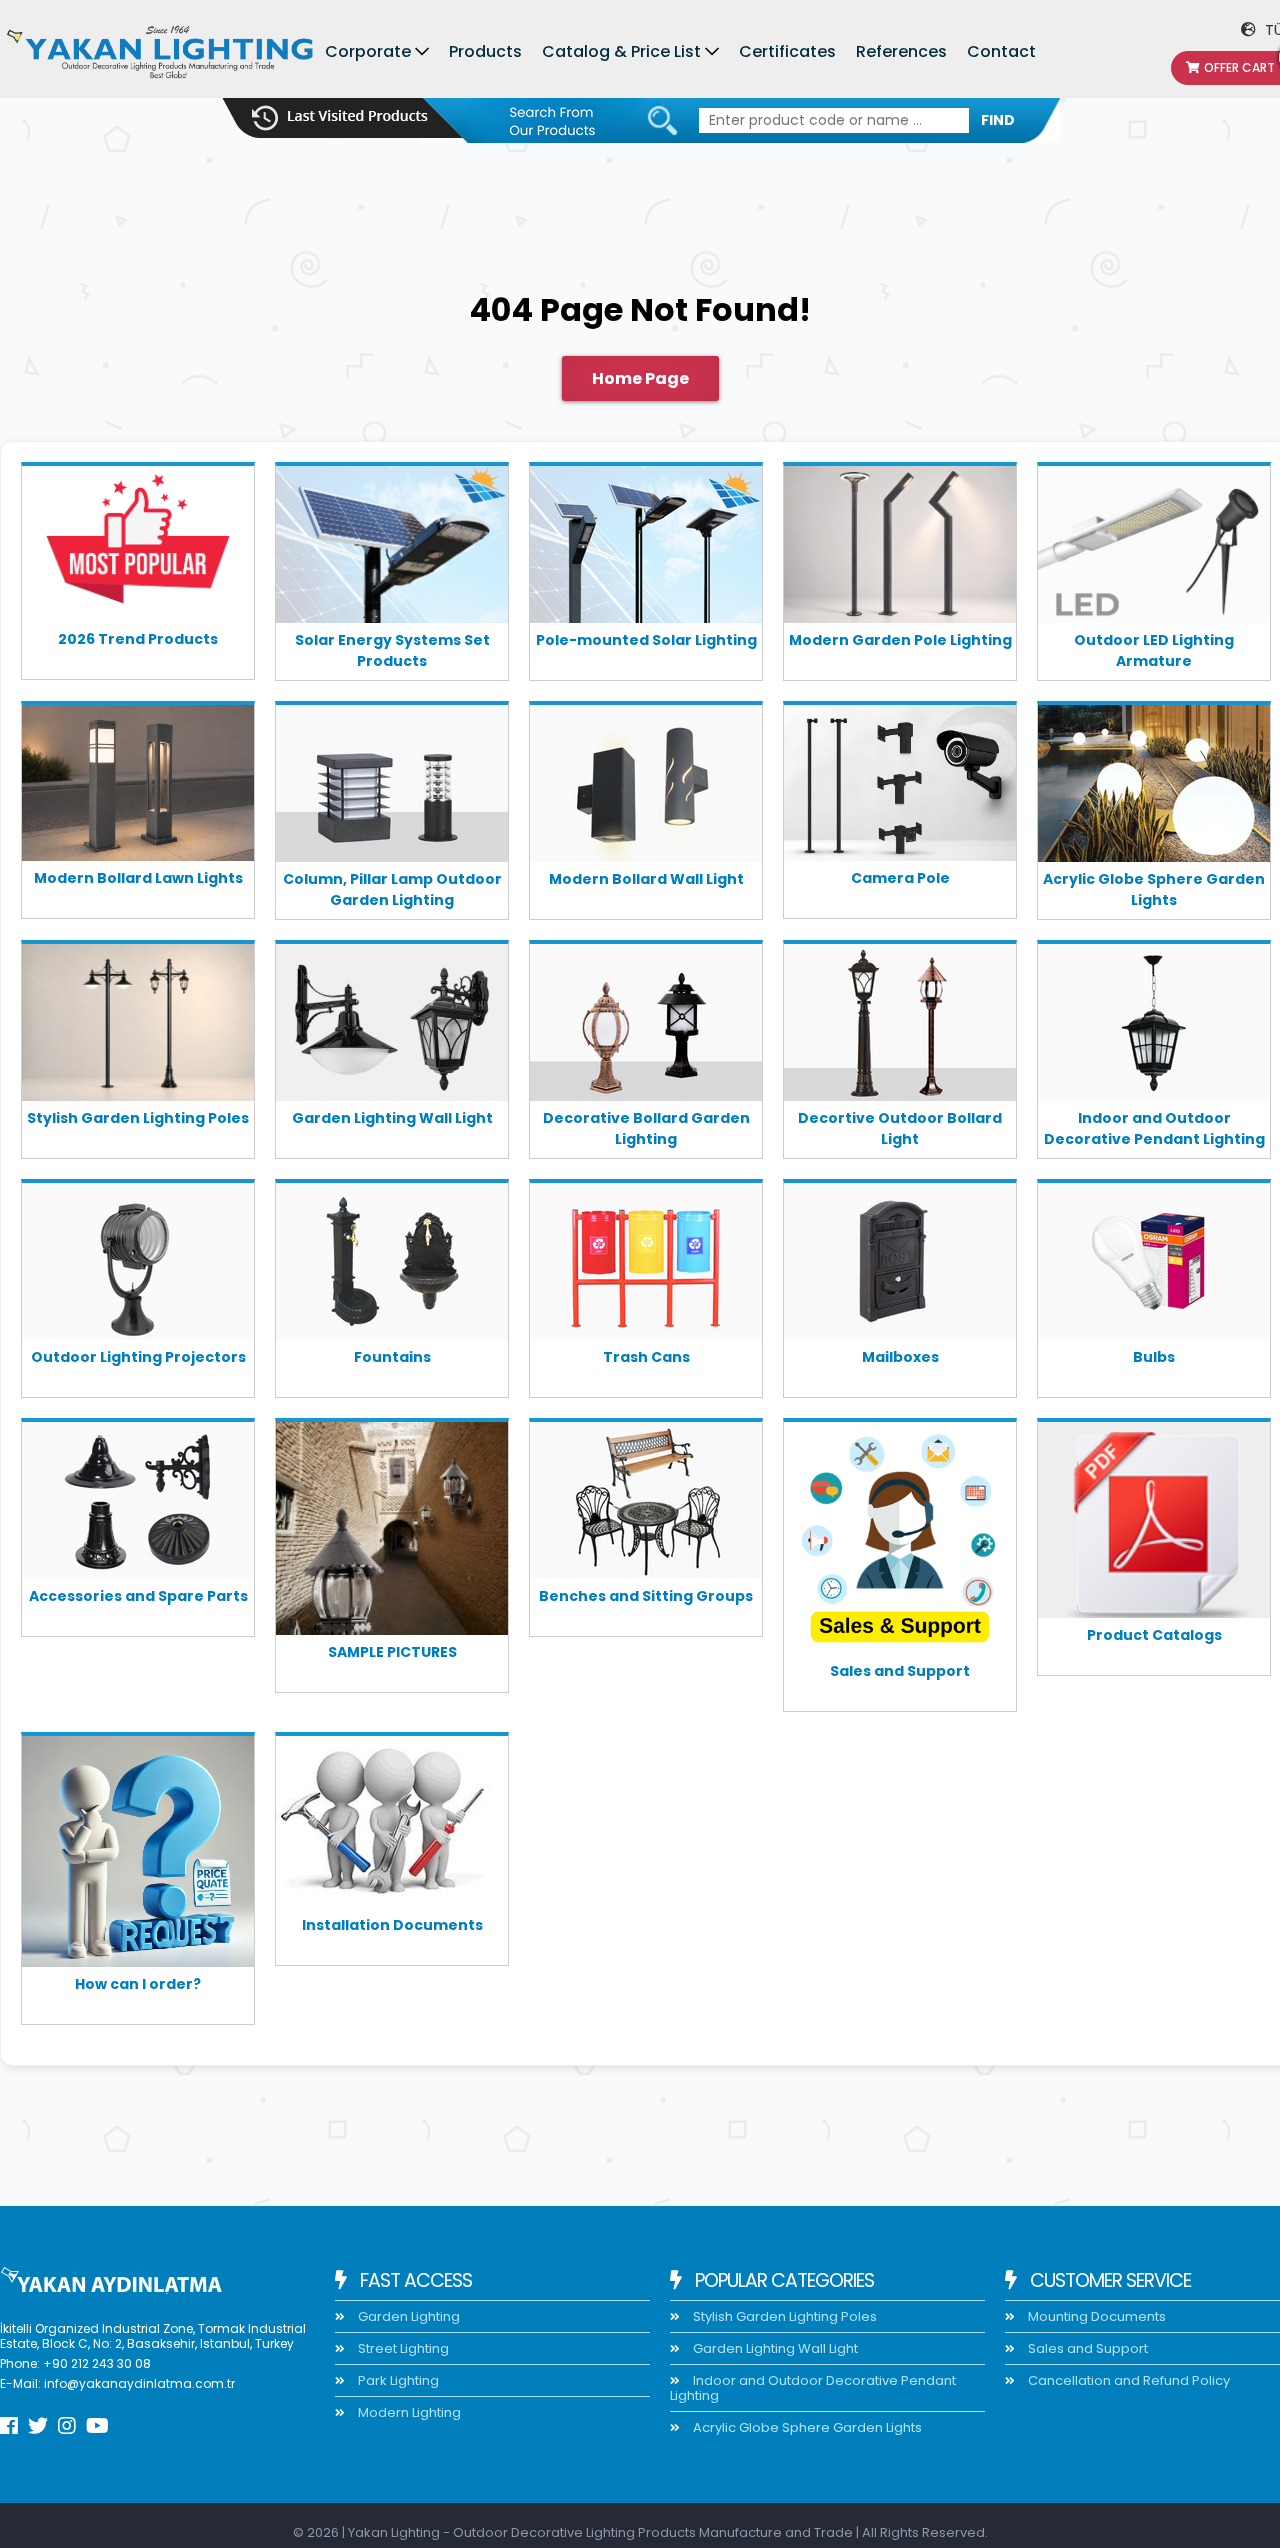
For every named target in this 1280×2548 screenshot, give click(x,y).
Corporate (368, 51)
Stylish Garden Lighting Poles (138, 1118)
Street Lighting (402, 2348)
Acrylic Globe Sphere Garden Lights (1154, 889)
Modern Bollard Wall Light (646, 879)
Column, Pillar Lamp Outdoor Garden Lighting (392, 889)
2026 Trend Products (138, 639)
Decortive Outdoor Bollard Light (900, 1128)
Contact (1001, 51)
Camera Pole (900, 878)
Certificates (787, 51)
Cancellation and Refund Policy (1127, 2380)
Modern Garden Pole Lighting (900, 640)
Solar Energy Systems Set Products (392, 650)
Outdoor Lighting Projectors (138, 1357)
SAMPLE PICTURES (392, 1652)
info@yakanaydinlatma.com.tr (139, 2383)
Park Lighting (397, 2380)
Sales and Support (900, 1671)
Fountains (392, 1357)
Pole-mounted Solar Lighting (646, 640)
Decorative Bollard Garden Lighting (646, 1128)
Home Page (640, 378)
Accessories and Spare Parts (138, 1596)
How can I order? (138, 1984)
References (901, 51)
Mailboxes (900, 1357)
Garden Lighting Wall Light (392, 1118)
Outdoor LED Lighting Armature (1154, 650)
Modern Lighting (408, 2412)
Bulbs (1154, 1357)
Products (485, 51)
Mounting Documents (1095, 2316)
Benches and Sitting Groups (646, 1596)
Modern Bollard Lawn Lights (138, 878)
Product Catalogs (1154, 1635)
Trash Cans (646, 1357)
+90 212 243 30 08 (97, 2363)
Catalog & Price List (621, 51)
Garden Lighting (407, 2316)
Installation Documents (392, 1925)
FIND (998, 120)
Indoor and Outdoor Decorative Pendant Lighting (1154, 1128)
